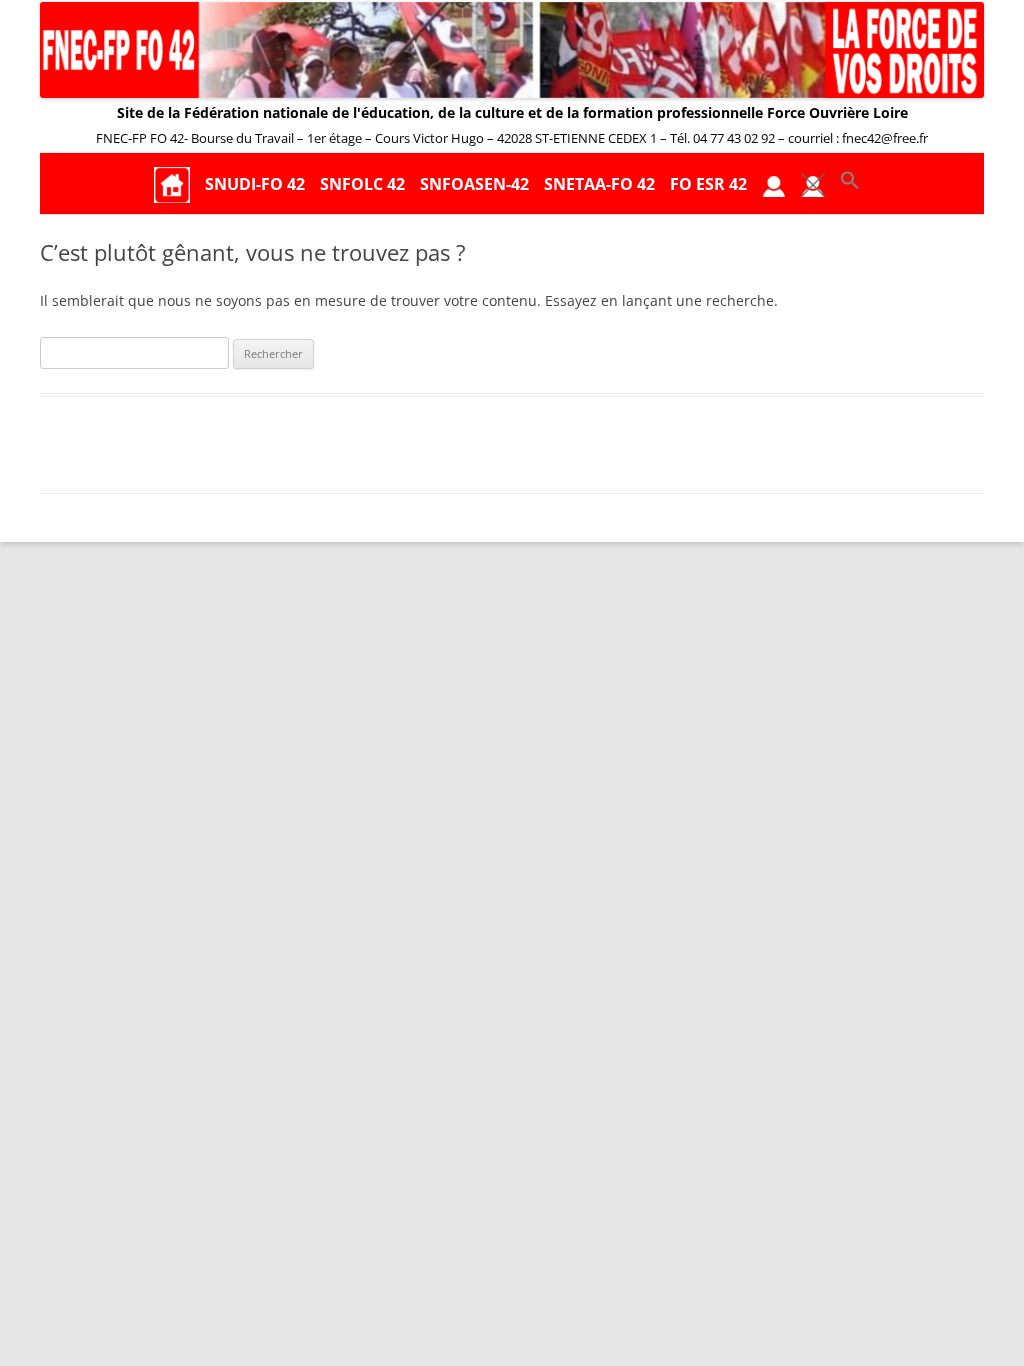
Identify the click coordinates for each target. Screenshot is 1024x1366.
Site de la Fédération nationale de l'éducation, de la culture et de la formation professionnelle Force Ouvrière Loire (512, 112)
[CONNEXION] (774, 184)
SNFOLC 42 (362, 184)
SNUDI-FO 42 (255, 184)
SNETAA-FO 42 (599, 184)
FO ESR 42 (708, 184)
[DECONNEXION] (813, 184)
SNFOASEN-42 (474, 184)
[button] (850, 184)
